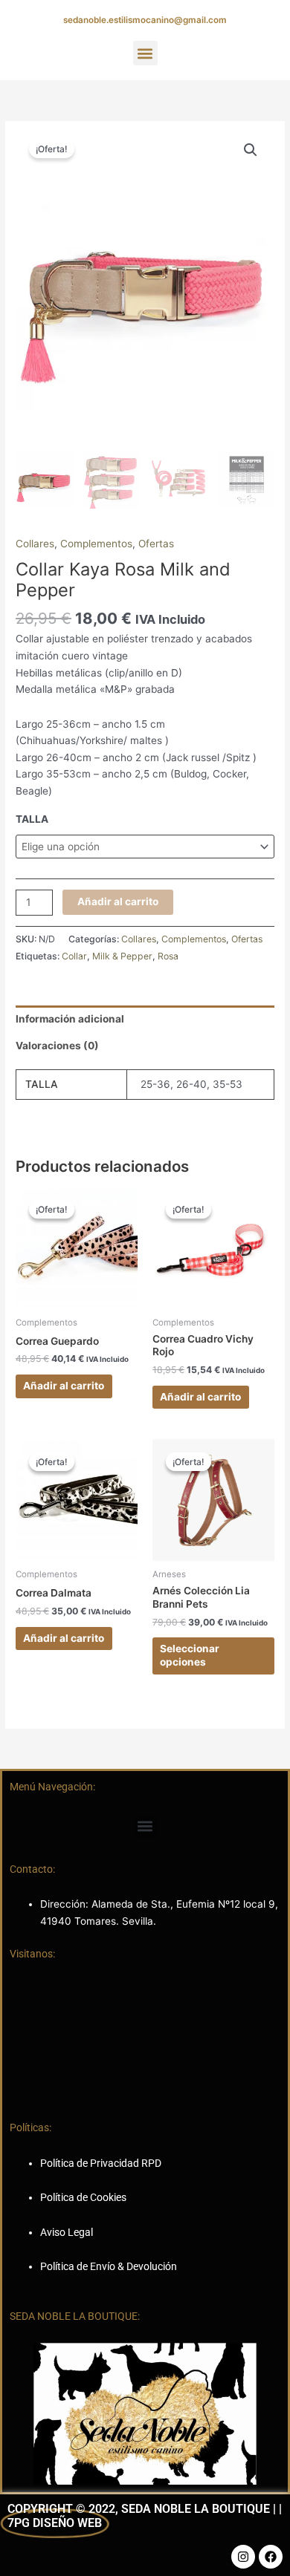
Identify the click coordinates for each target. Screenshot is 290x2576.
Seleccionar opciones (190, 1655)
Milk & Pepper (122, 956)
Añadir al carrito (118, 901)
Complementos (96, 544)
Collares (35, 544)
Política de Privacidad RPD (101, 2163)
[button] (145, 53)
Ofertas (156, 544)
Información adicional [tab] (70, 1019)
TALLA (32, 819)
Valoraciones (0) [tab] (57, 1046)
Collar (74, 956)
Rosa (168, 956)
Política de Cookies (83, 2197)
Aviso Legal (67, 2232)
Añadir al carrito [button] (64, 1386)
